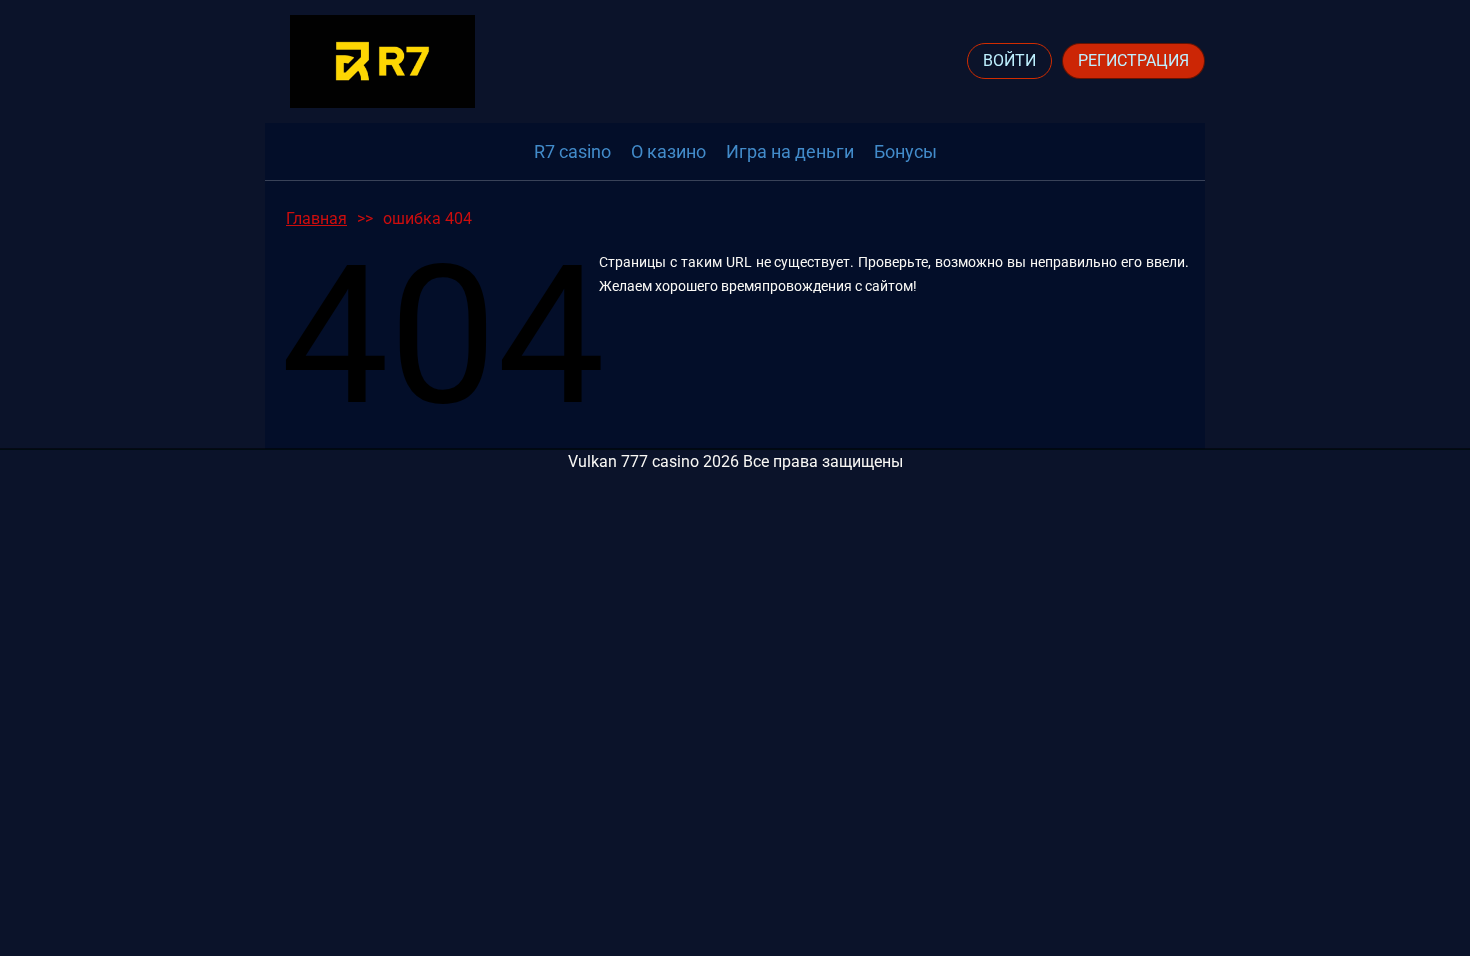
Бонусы (905, 151)
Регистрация (1133, 60)
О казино (668, 151)
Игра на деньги (790, 151)
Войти (1009, 60)
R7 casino (572, 151)
